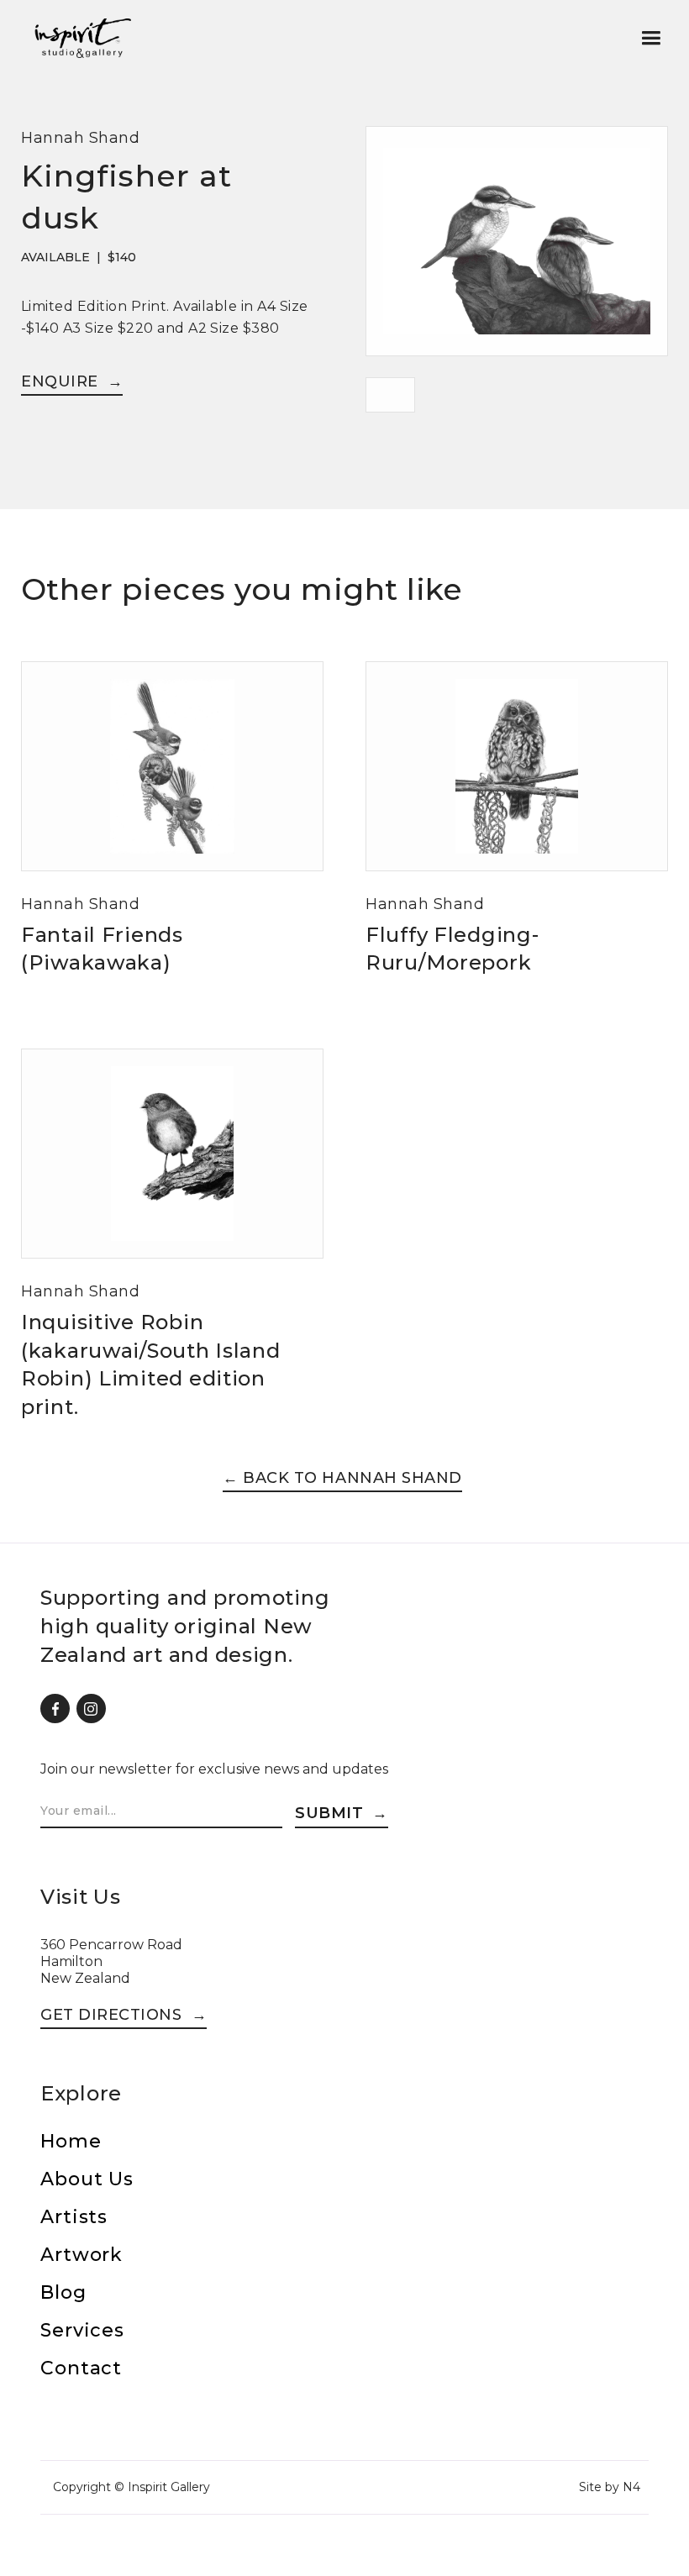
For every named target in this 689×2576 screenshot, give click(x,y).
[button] (651, 38)
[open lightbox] (517, 252)
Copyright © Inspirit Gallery (131, 2487)
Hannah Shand (80, 138)
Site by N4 (610, 2487)
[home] (82, 38)
